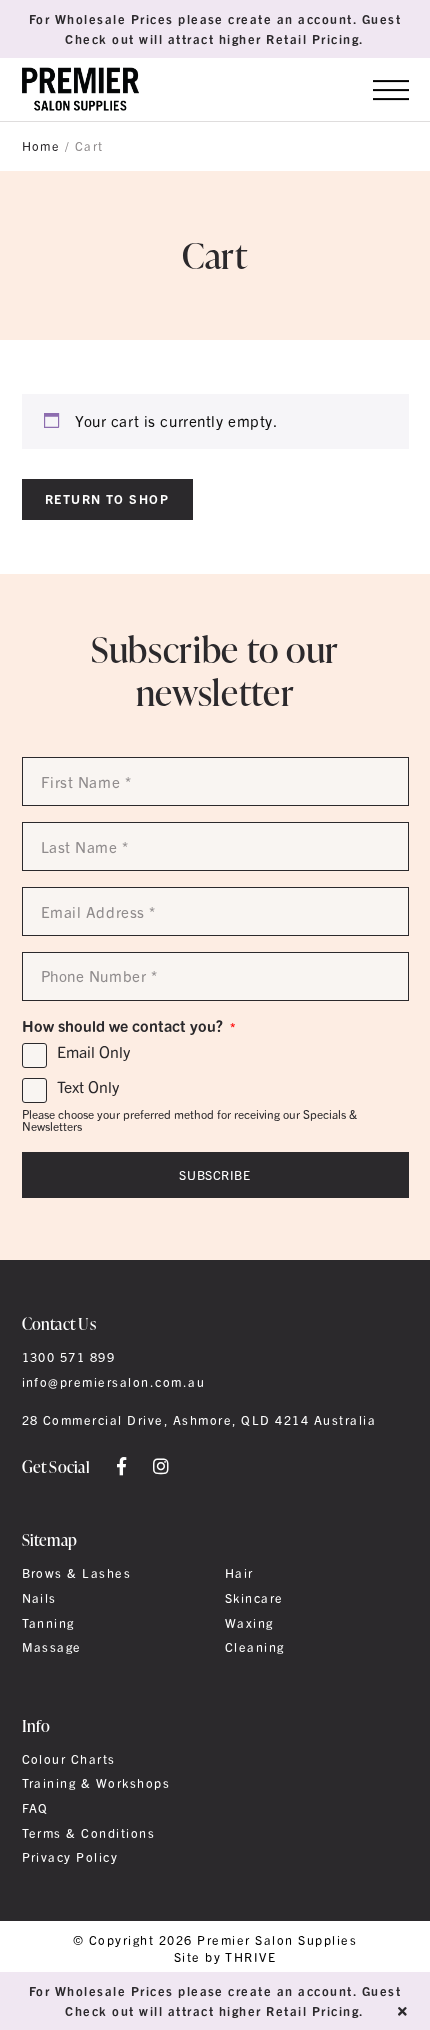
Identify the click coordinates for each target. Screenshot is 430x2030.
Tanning (48, 1623)
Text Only (88, 1087)
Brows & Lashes (77, 1573)
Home (41, 146)
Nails (39, 1598)
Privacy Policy (70, 1857)
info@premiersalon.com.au (114, 1382)
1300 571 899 (69, 1357)
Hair (239, 1573)
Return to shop (107, 498)
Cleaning (255, 1647)
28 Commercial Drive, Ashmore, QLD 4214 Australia (199, 1420)
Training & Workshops (96, 1783)
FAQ (35, 1808)
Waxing (249, 1623)
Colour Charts (69, 1759)
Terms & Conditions (89, 1833)
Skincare (254, 1598)
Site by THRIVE (225, 1957)
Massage (52, 1647)
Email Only (93, 1052)
